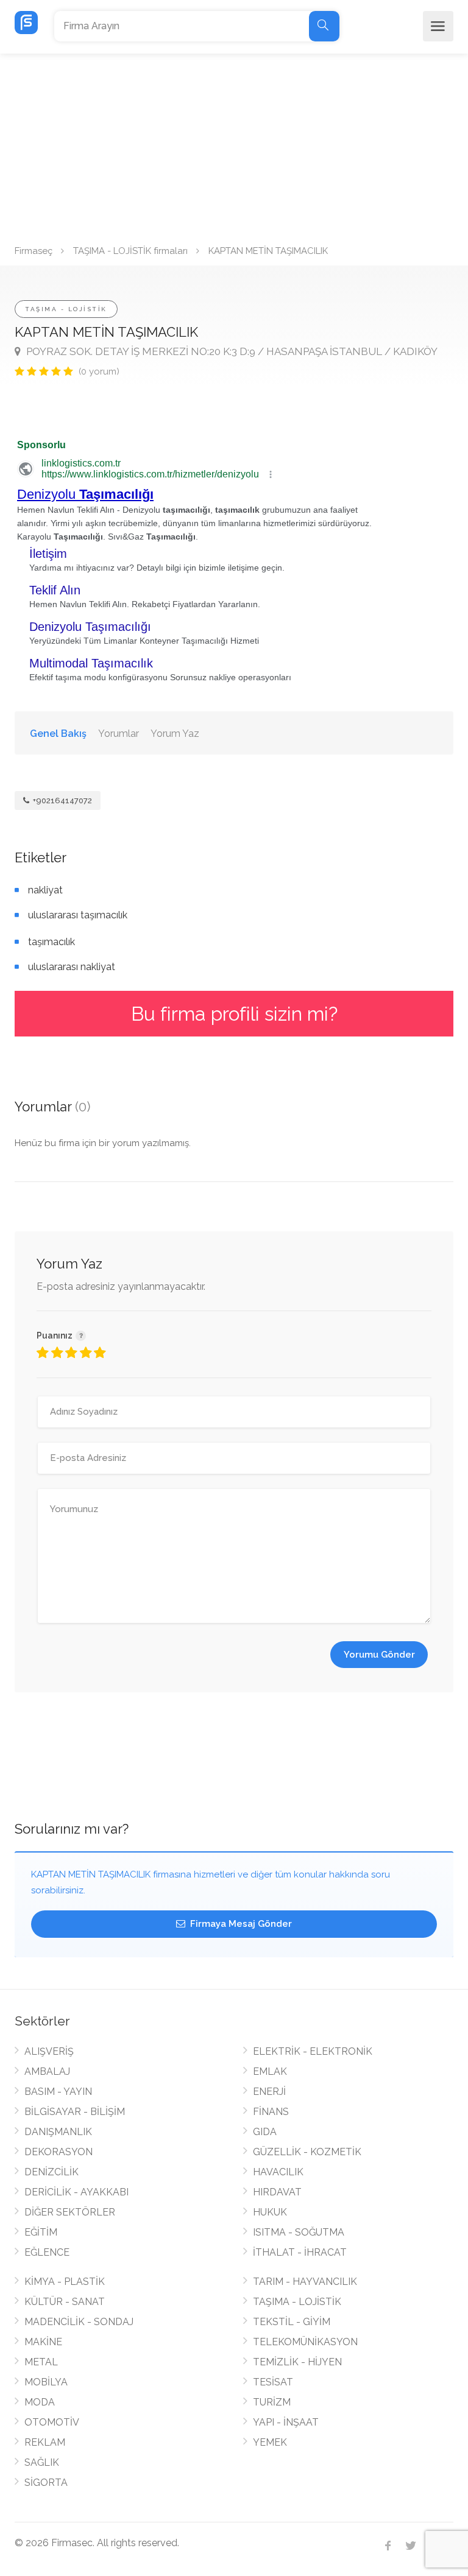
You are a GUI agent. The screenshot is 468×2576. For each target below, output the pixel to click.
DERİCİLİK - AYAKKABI (76, 2192)
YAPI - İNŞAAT (286, 2422)
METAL (41, 2362)
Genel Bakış (58, 734)
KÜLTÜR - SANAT (65, 2302)
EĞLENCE (47, 2252)
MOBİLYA (46, 2382)
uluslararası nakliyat (72, 967)
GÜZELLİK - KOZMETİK (307, 2152)
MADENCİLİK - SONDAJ (79, 2322)
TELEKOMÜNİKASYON (305, 2342)
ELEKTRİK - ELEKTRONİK (313, 2051)
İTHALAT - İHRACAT (300, 2252)
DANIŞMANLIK (58, 2132)
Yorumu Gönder (379, 1655)
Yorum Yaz (175, 734)
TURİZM (272, 2402)
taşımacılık (51, 942)
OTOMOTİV (52, 2422)
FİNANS (271, 2112)
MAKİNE (43, 2342)
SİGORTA (46, 2483)
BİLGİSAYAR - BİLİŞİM (75, 2112)
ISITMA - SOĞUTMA (299, 2232)
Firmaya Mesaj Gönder (240, 1924)
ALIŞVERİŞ (49, 2051)
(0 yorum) (99, 371)
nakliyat (45, 890)
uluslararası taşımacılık (78, 915)
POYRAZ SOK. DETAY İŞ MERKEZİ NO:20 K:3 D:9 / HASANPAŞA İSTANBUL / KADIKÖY (231, 351)
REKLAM (45, 2442)
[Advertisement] (234, 145)
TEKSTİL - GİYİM (292, 2322)
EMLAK (270, 2071)
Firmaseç (34, 251)
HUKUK (270, 2212)
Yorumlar (119, 734)
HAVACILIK (278, 2172)
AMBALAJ (47, 2071)
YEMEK (270, 2442)
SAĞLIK (42, 2462)
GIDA (265, 2132)
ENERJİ (269, 2092)
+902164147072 (62, 801)
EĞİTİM (41, 2232)
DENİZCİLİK (51, 2172)
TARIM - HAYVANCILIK (305, 2282)
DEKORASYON (58, 2152)
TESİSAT (273, 2382)
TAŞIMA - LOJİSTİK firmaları (130, 251)
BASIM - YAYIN (58, 2092)
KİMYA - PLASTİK (65, 2282)
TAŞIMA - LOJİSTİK (66, 309)
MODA (40, 2402)
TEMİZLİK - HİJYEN (297, 2362)
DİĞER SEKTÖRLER (70, 2212)
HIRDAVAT (277, 2192)
